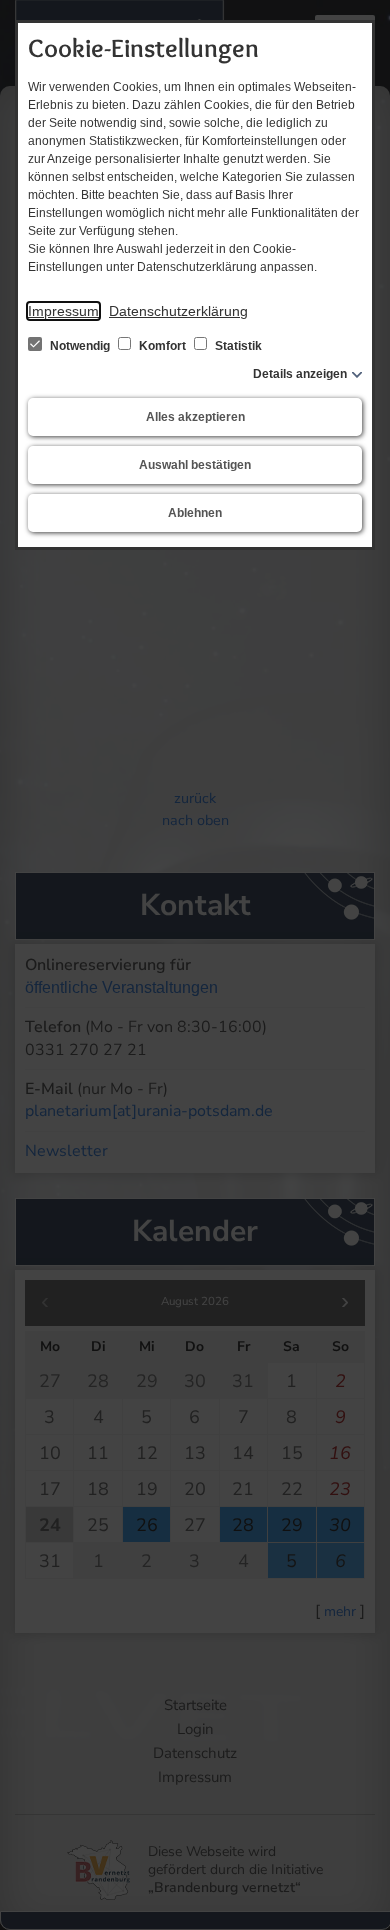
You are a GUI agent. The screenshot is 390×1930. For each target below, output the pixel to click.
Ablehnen (195, 513)
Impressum (63, 311)
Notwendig (80, 346)
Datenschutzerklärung (178, 311)
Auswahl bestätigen (195, 465)
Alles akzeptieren (195, 417)
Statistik (237, 346)
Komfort (162, 346)
